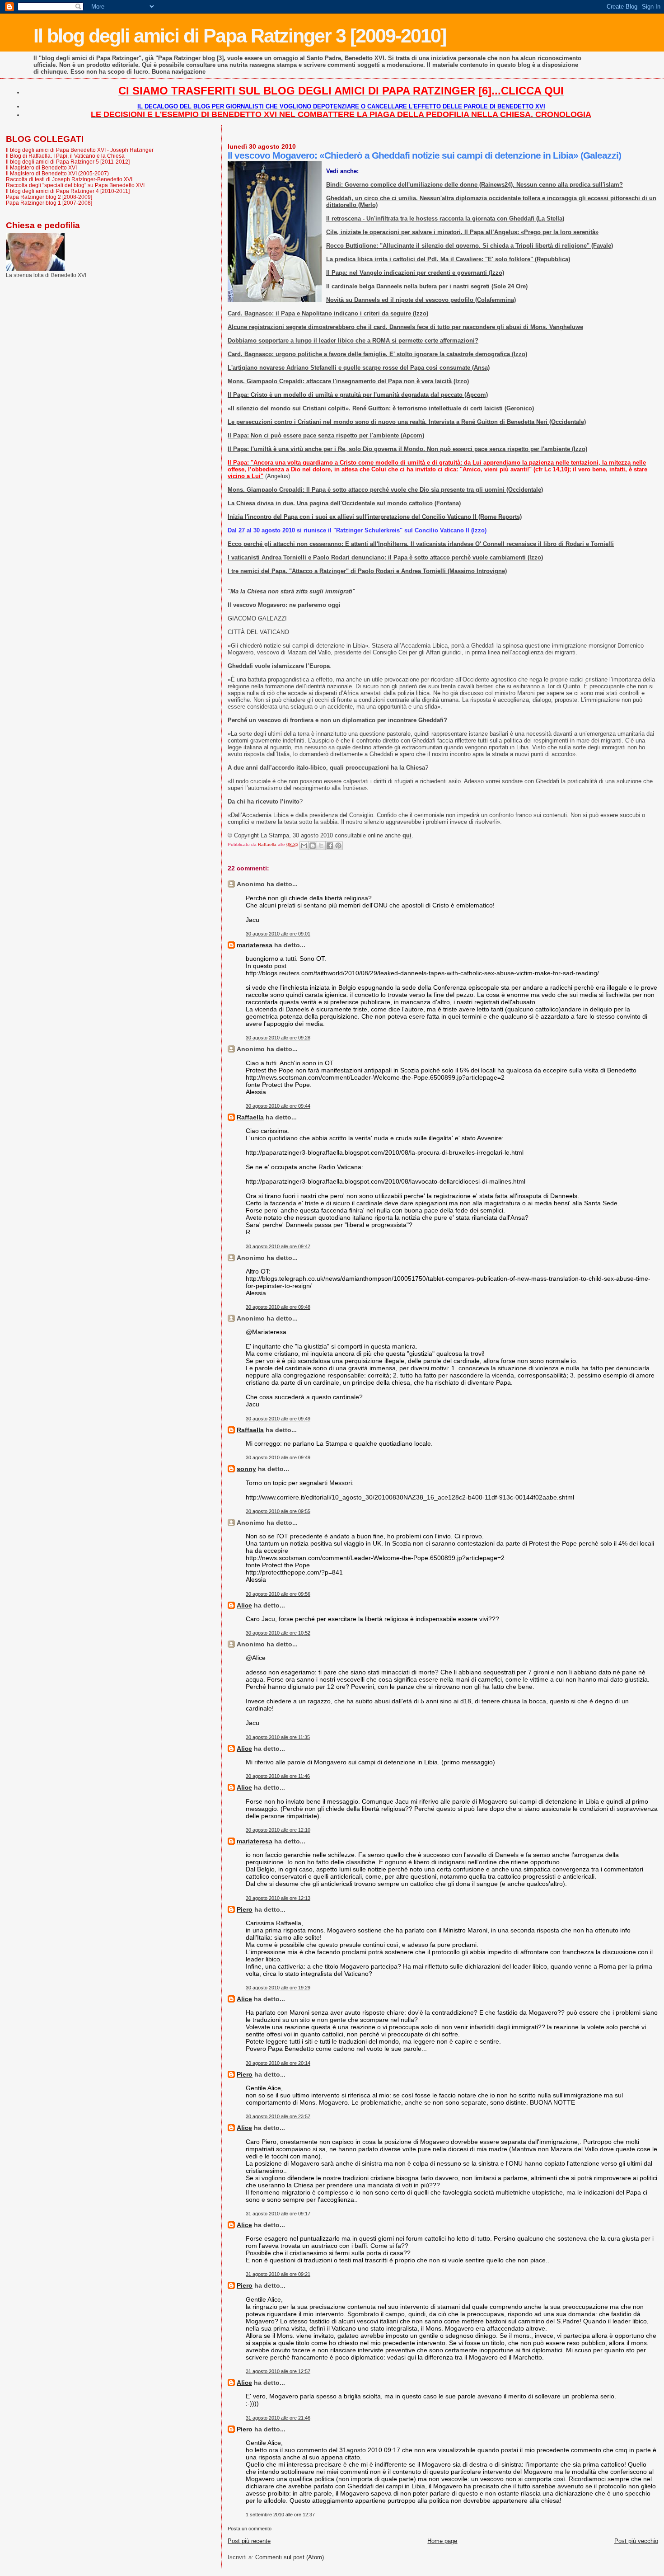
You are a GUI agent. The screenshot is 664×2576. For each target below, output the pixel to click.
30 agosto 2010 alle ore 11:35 (278, 1737)
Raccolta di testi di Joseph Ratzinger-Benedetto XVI (69, 179)
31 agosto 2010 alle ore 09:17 (278, 2214)
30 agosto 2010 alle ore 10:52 (278, 1633)
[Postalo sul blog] (313, 846)
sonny (246, 1469)
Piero (245, 1909)
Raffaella (250, 1117)
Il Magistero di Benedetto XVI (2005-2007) (57, 173)
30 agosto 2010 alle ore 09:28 (278, 1038)
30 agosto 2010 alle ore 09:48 (278, 1307)
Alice (244, 1605)
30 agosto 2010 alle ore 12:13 (278, 1898)
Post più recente (249, 2541)
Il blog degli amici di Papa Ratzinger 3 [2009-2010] (240, 36)
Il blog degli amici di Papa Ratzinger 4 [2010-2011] (68, 191)
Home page (442, 2541)
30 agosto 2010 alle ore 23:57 (278, 2116)
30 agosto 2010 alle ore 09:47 (278, 1246)
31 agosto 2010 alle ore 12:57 (278, 2371)
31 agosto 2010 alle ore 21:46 (278, 2418)
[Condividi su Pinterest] (338, 846)
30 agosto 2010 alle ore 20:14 (278, 2063)
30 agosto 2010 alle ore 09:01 (278, 934)
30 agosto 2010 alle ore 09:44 (278, 1106)
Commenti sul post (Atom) (290, 2557)
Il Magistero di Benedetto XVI (41, 167)
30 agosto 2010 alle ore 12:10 (278, 1830)
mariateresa (255, 945)
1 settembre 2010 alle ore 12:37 (280, 2515)
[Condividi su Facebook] (330, 846)
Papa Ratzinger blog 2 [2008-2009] (49, 197)
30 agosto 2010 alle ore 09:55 (278, 1511)
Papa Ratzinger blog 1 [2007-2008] (49, 203)
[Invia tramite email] (304, 846)
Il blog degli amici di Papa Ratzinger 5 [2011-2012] (68, 162)
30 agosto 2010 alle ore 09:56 (278, 1594)
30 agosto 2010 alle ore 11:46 (278, 1776)
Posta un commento (250, 2529)
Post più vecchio (636, 2541)
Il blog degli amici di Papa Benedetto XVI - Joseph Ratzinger (80, 150)
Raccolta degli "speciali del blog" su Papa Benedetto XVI (75, 185)
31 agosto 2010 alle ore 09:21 (278, 2274)
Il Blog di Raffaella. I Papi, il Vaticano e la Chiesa (65, 156)
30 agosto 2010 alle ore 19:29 (278, 1988)
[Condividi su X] (321, 846)
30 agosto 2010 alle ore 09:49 (278, 1419)
